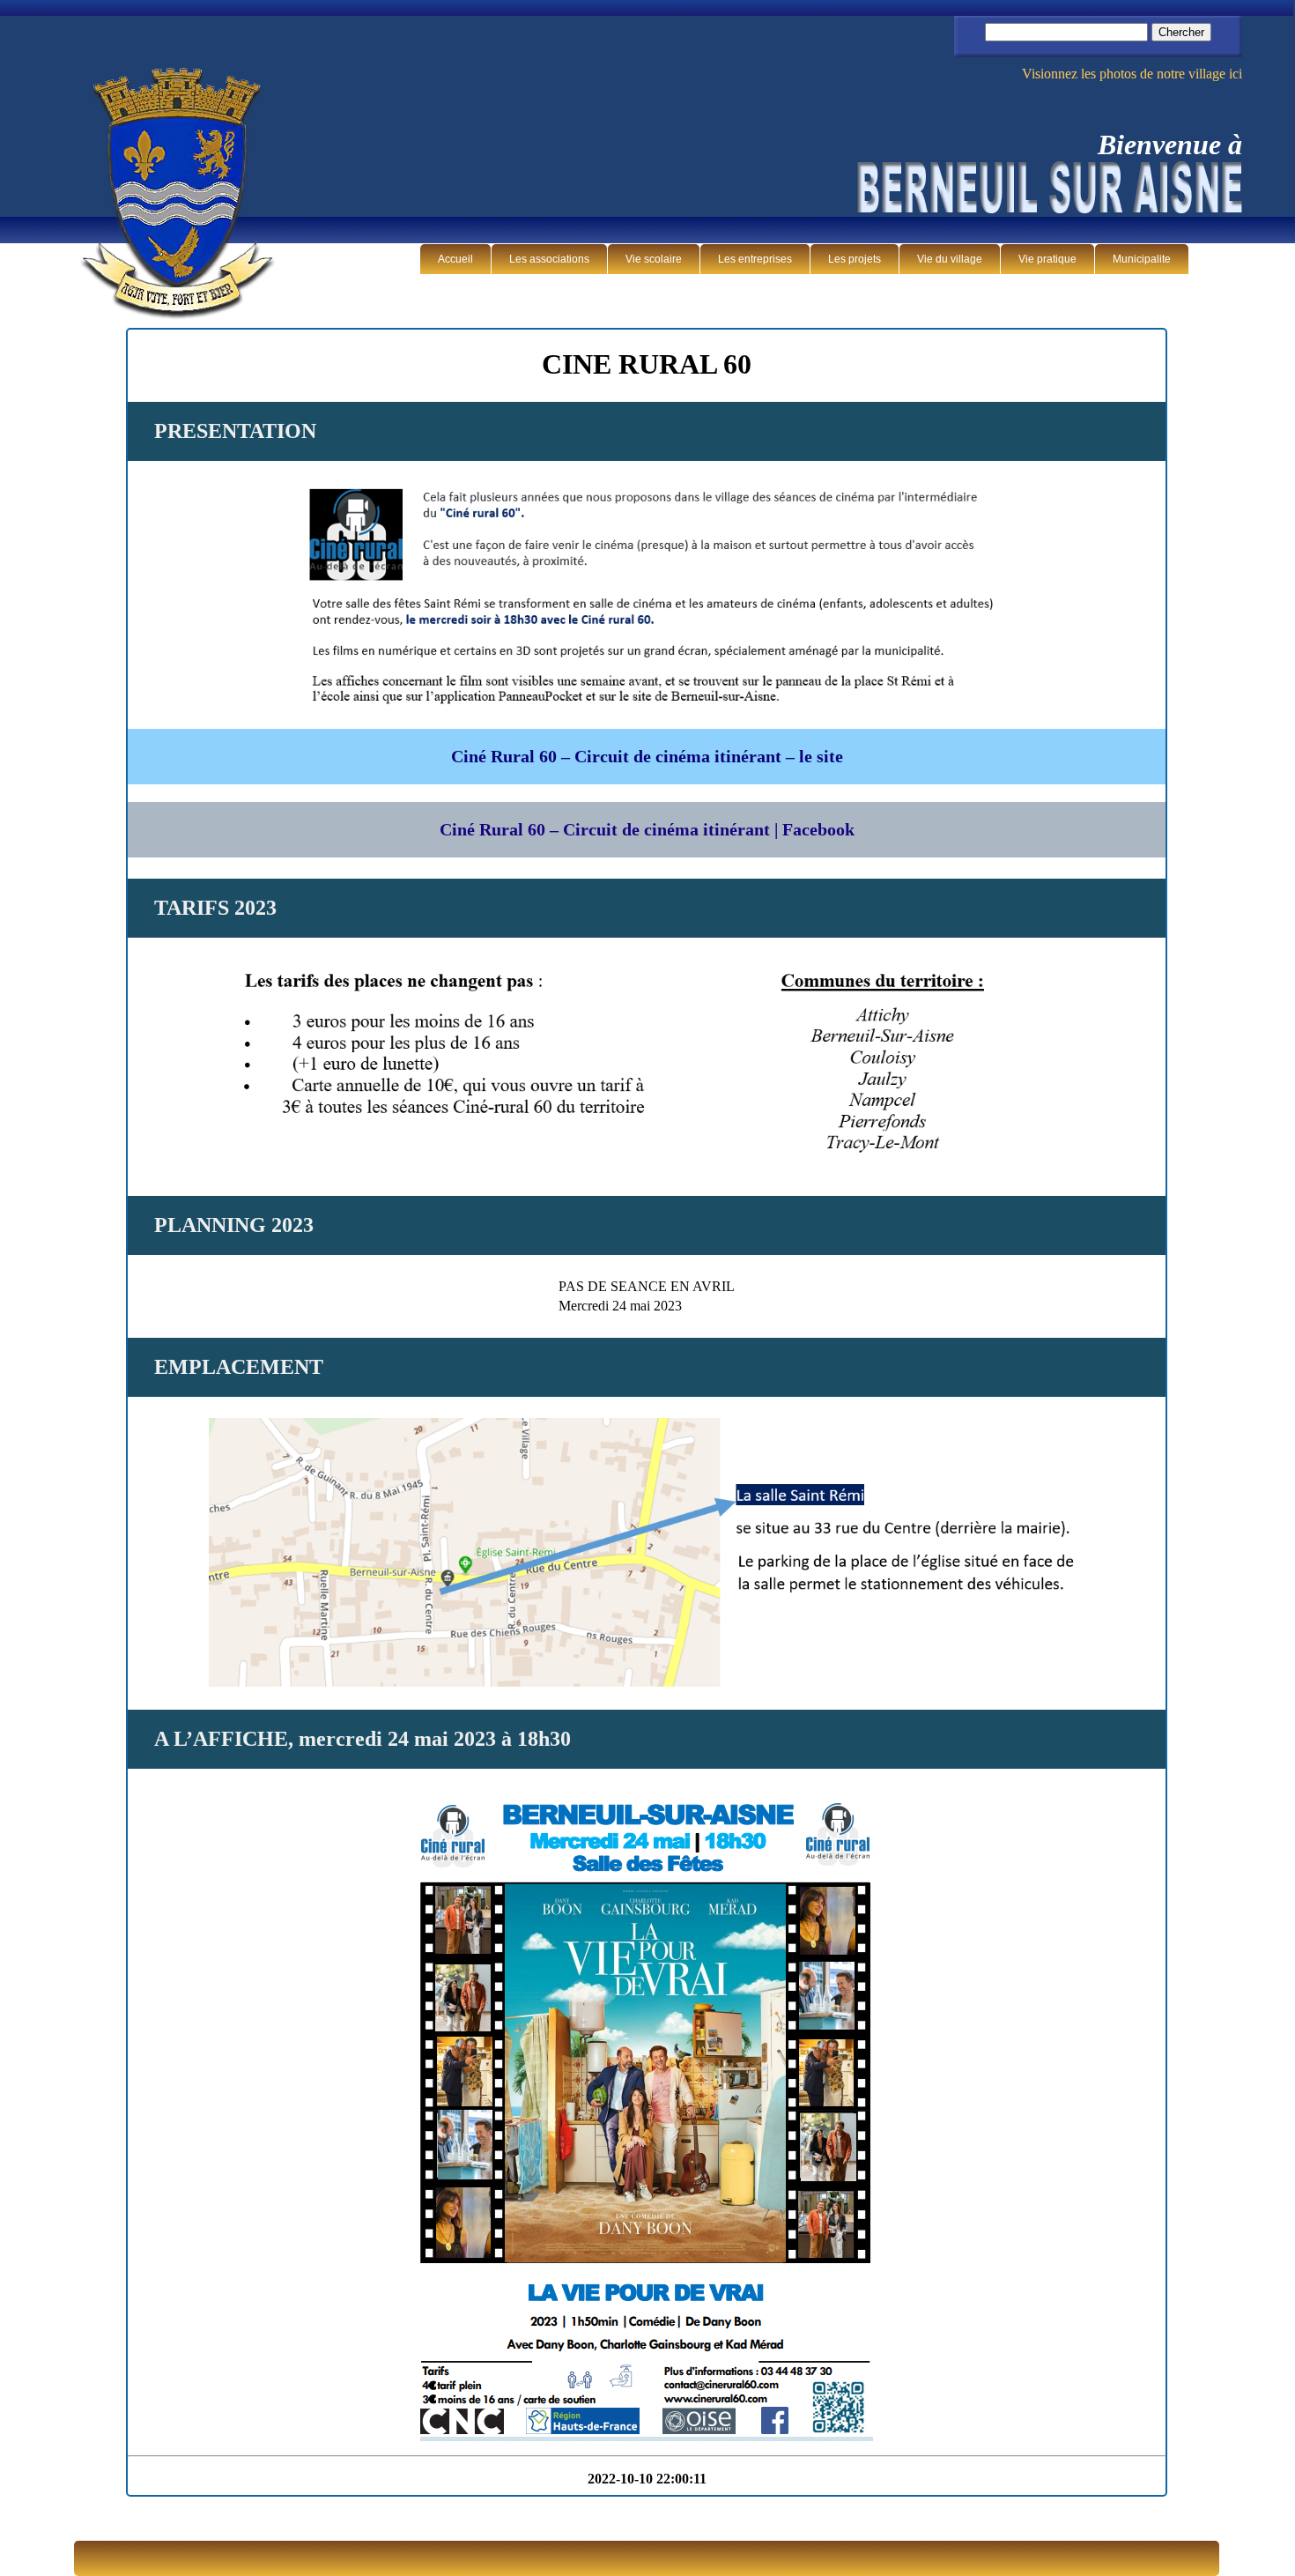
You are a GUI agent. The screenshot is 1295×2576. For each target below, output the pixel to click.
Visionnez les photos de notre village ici (1132, 74)
